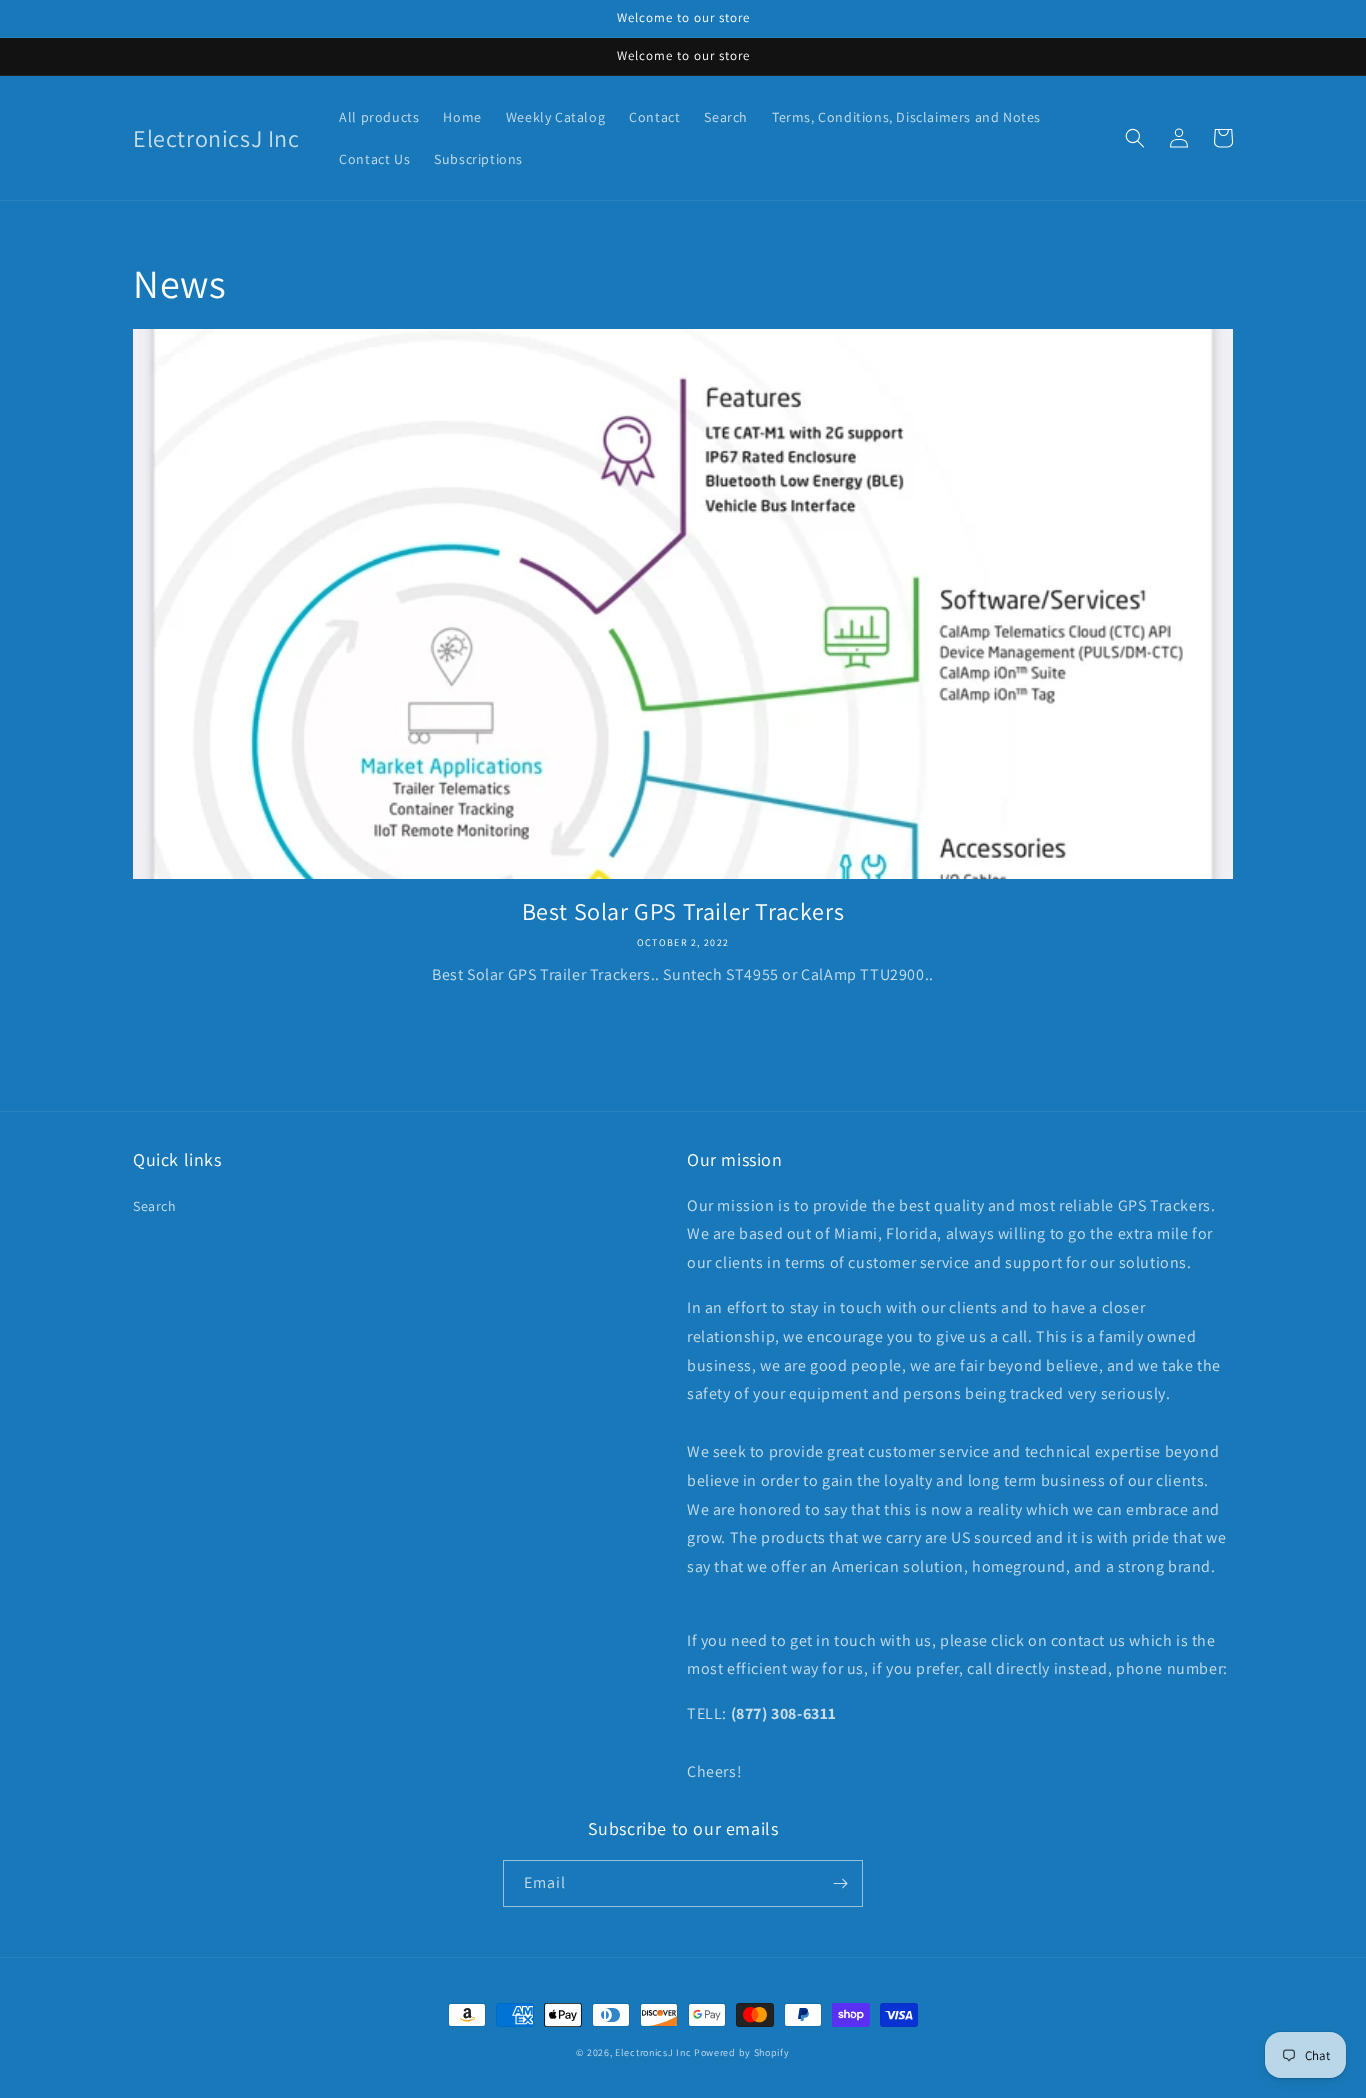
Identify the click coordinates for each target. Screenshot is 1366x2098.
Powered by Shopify (742, 2052)
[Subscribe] (840, 1883)
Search (155, 1206)
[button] (1135, 138)
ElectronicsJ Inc (654, 2052)
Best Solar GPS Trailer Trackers (683, 911)
